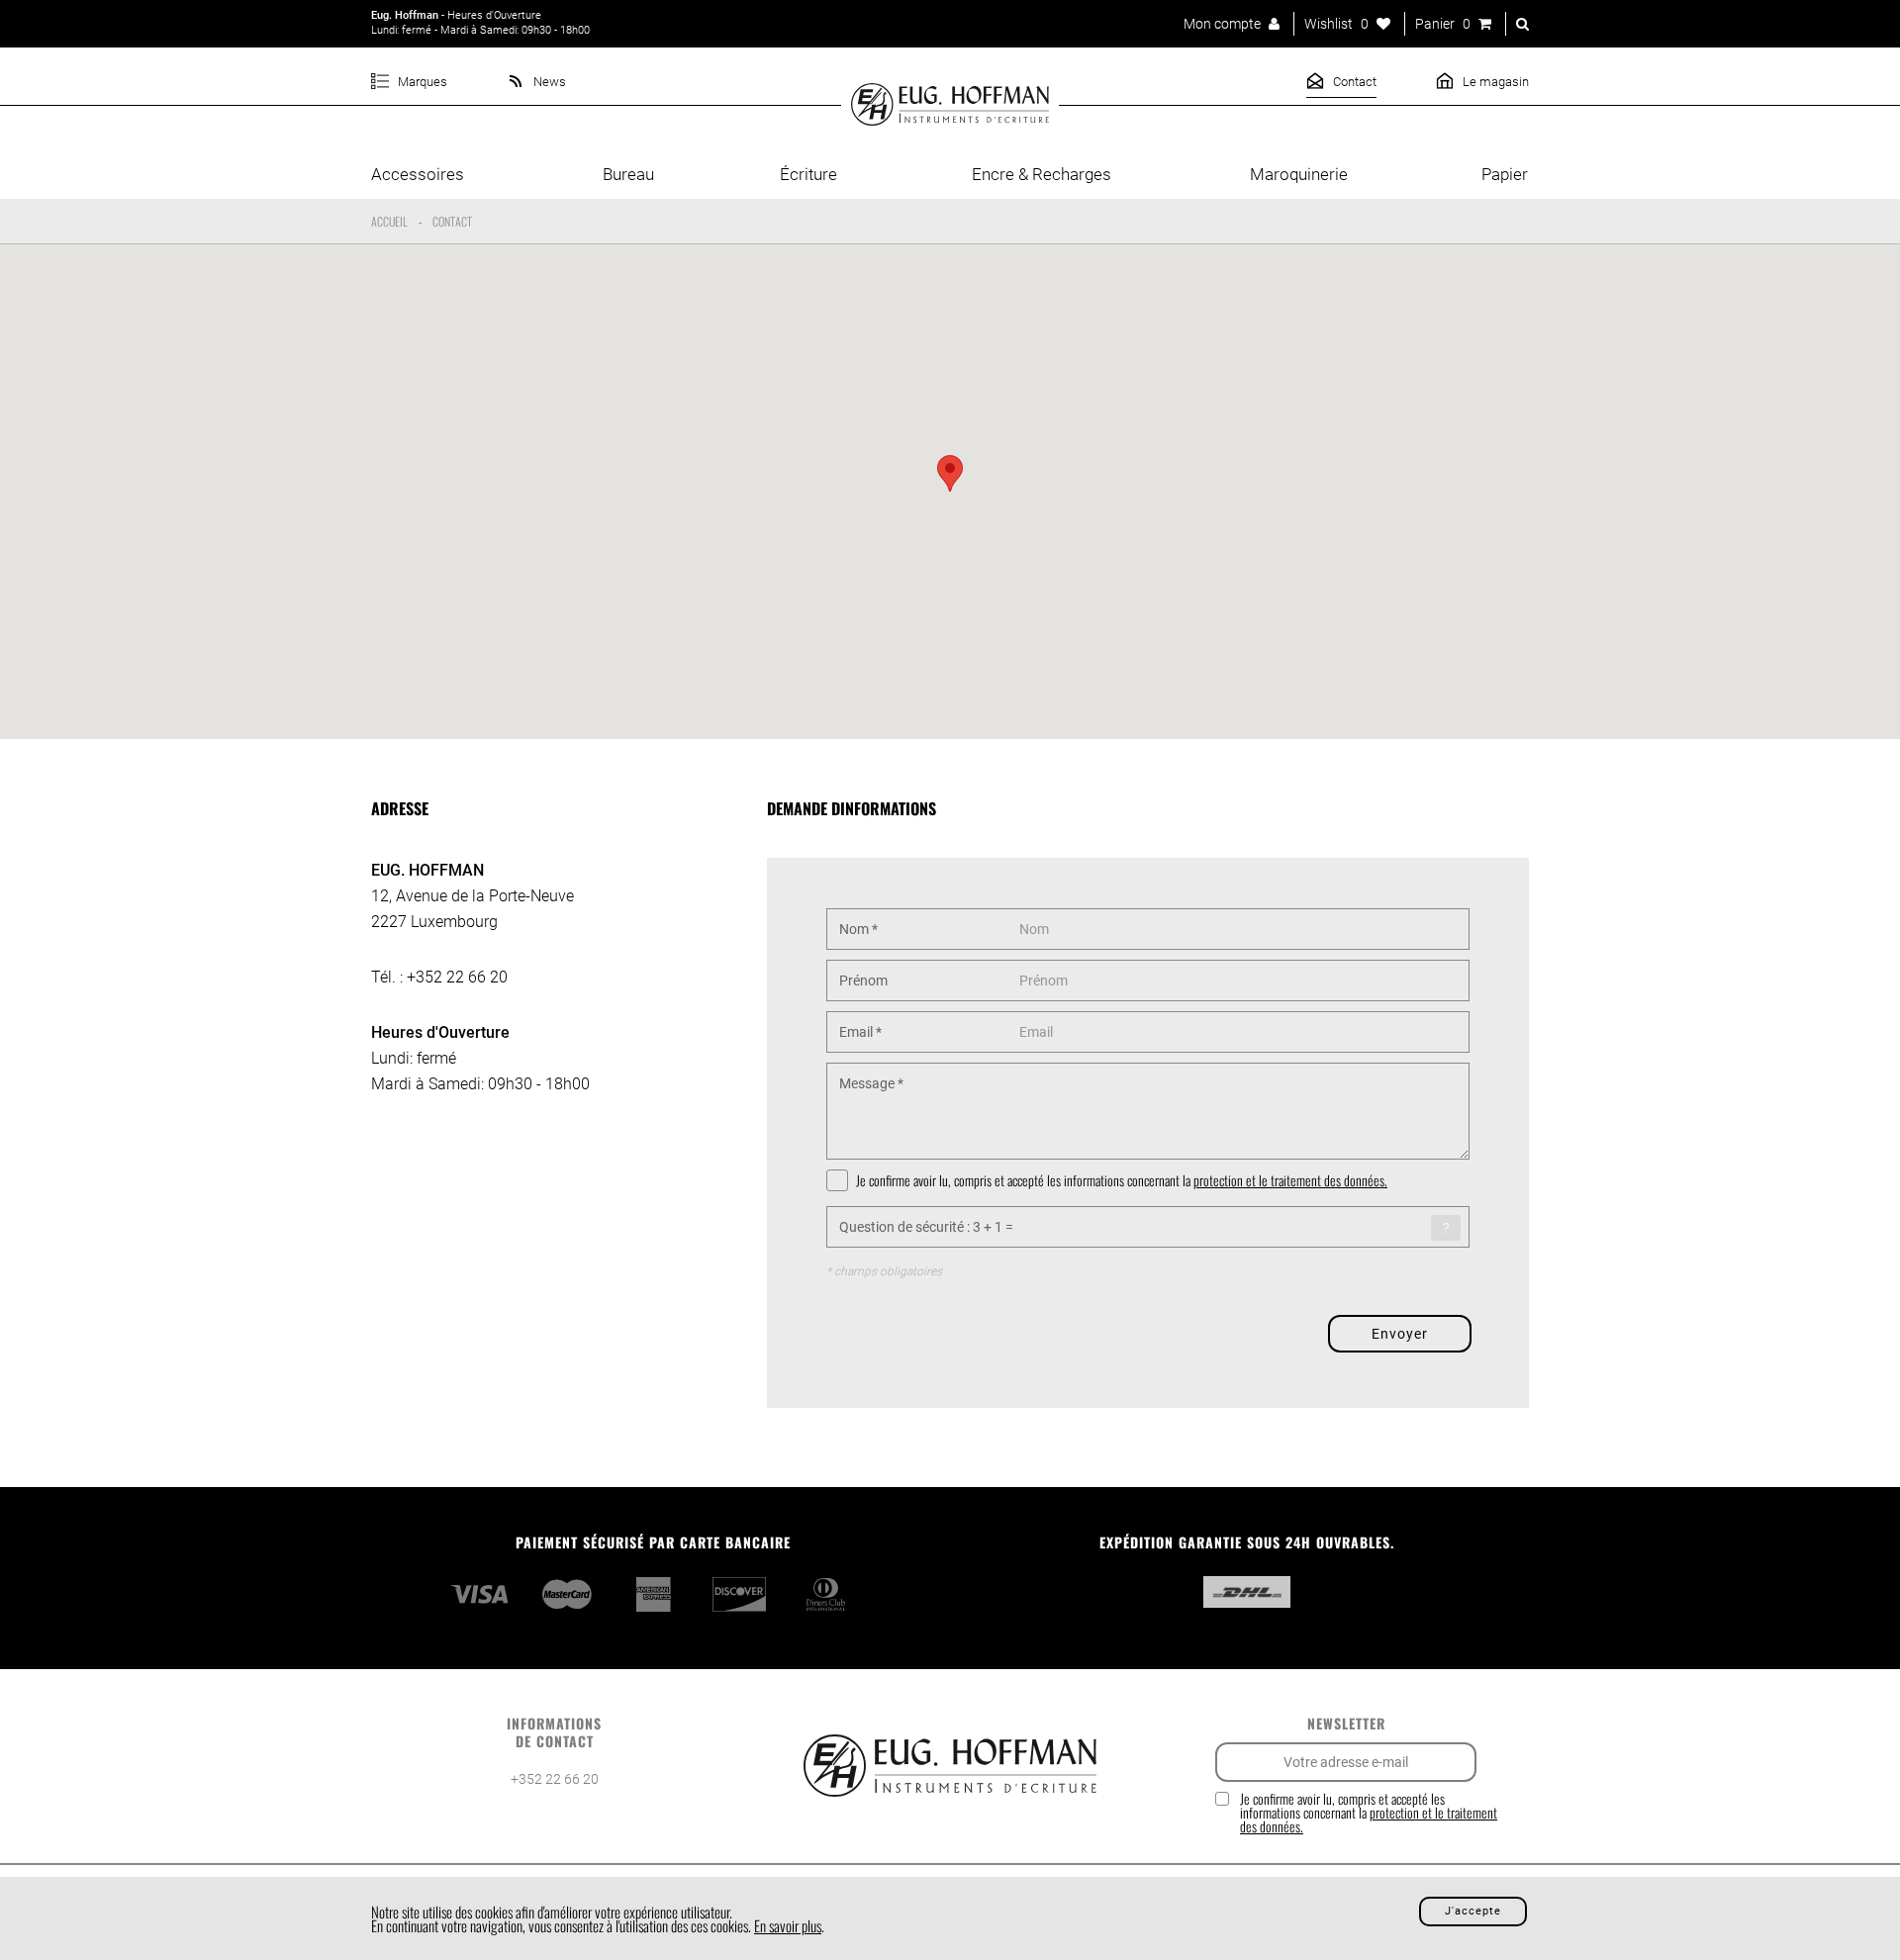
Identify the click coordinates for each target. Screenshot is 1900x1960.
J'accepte (1473, 1911)
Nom (858, 929)
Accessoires (418, 174)
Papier (1505, 174)
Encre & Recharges (1042, 174)
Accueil (389, 221)
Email (860, 1032)
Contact (1353, 82)
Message (871, 1083)
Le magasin (1494, 82)
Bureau (628, 174)
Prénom (863, 980)
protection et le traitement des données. (1290, 1180)
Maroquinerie (1299, 174)
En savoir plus (788, 1925)
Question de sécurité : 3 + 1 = (926, 1227)
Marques (421, 82)
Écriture (808, 174)
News (548, 82)
